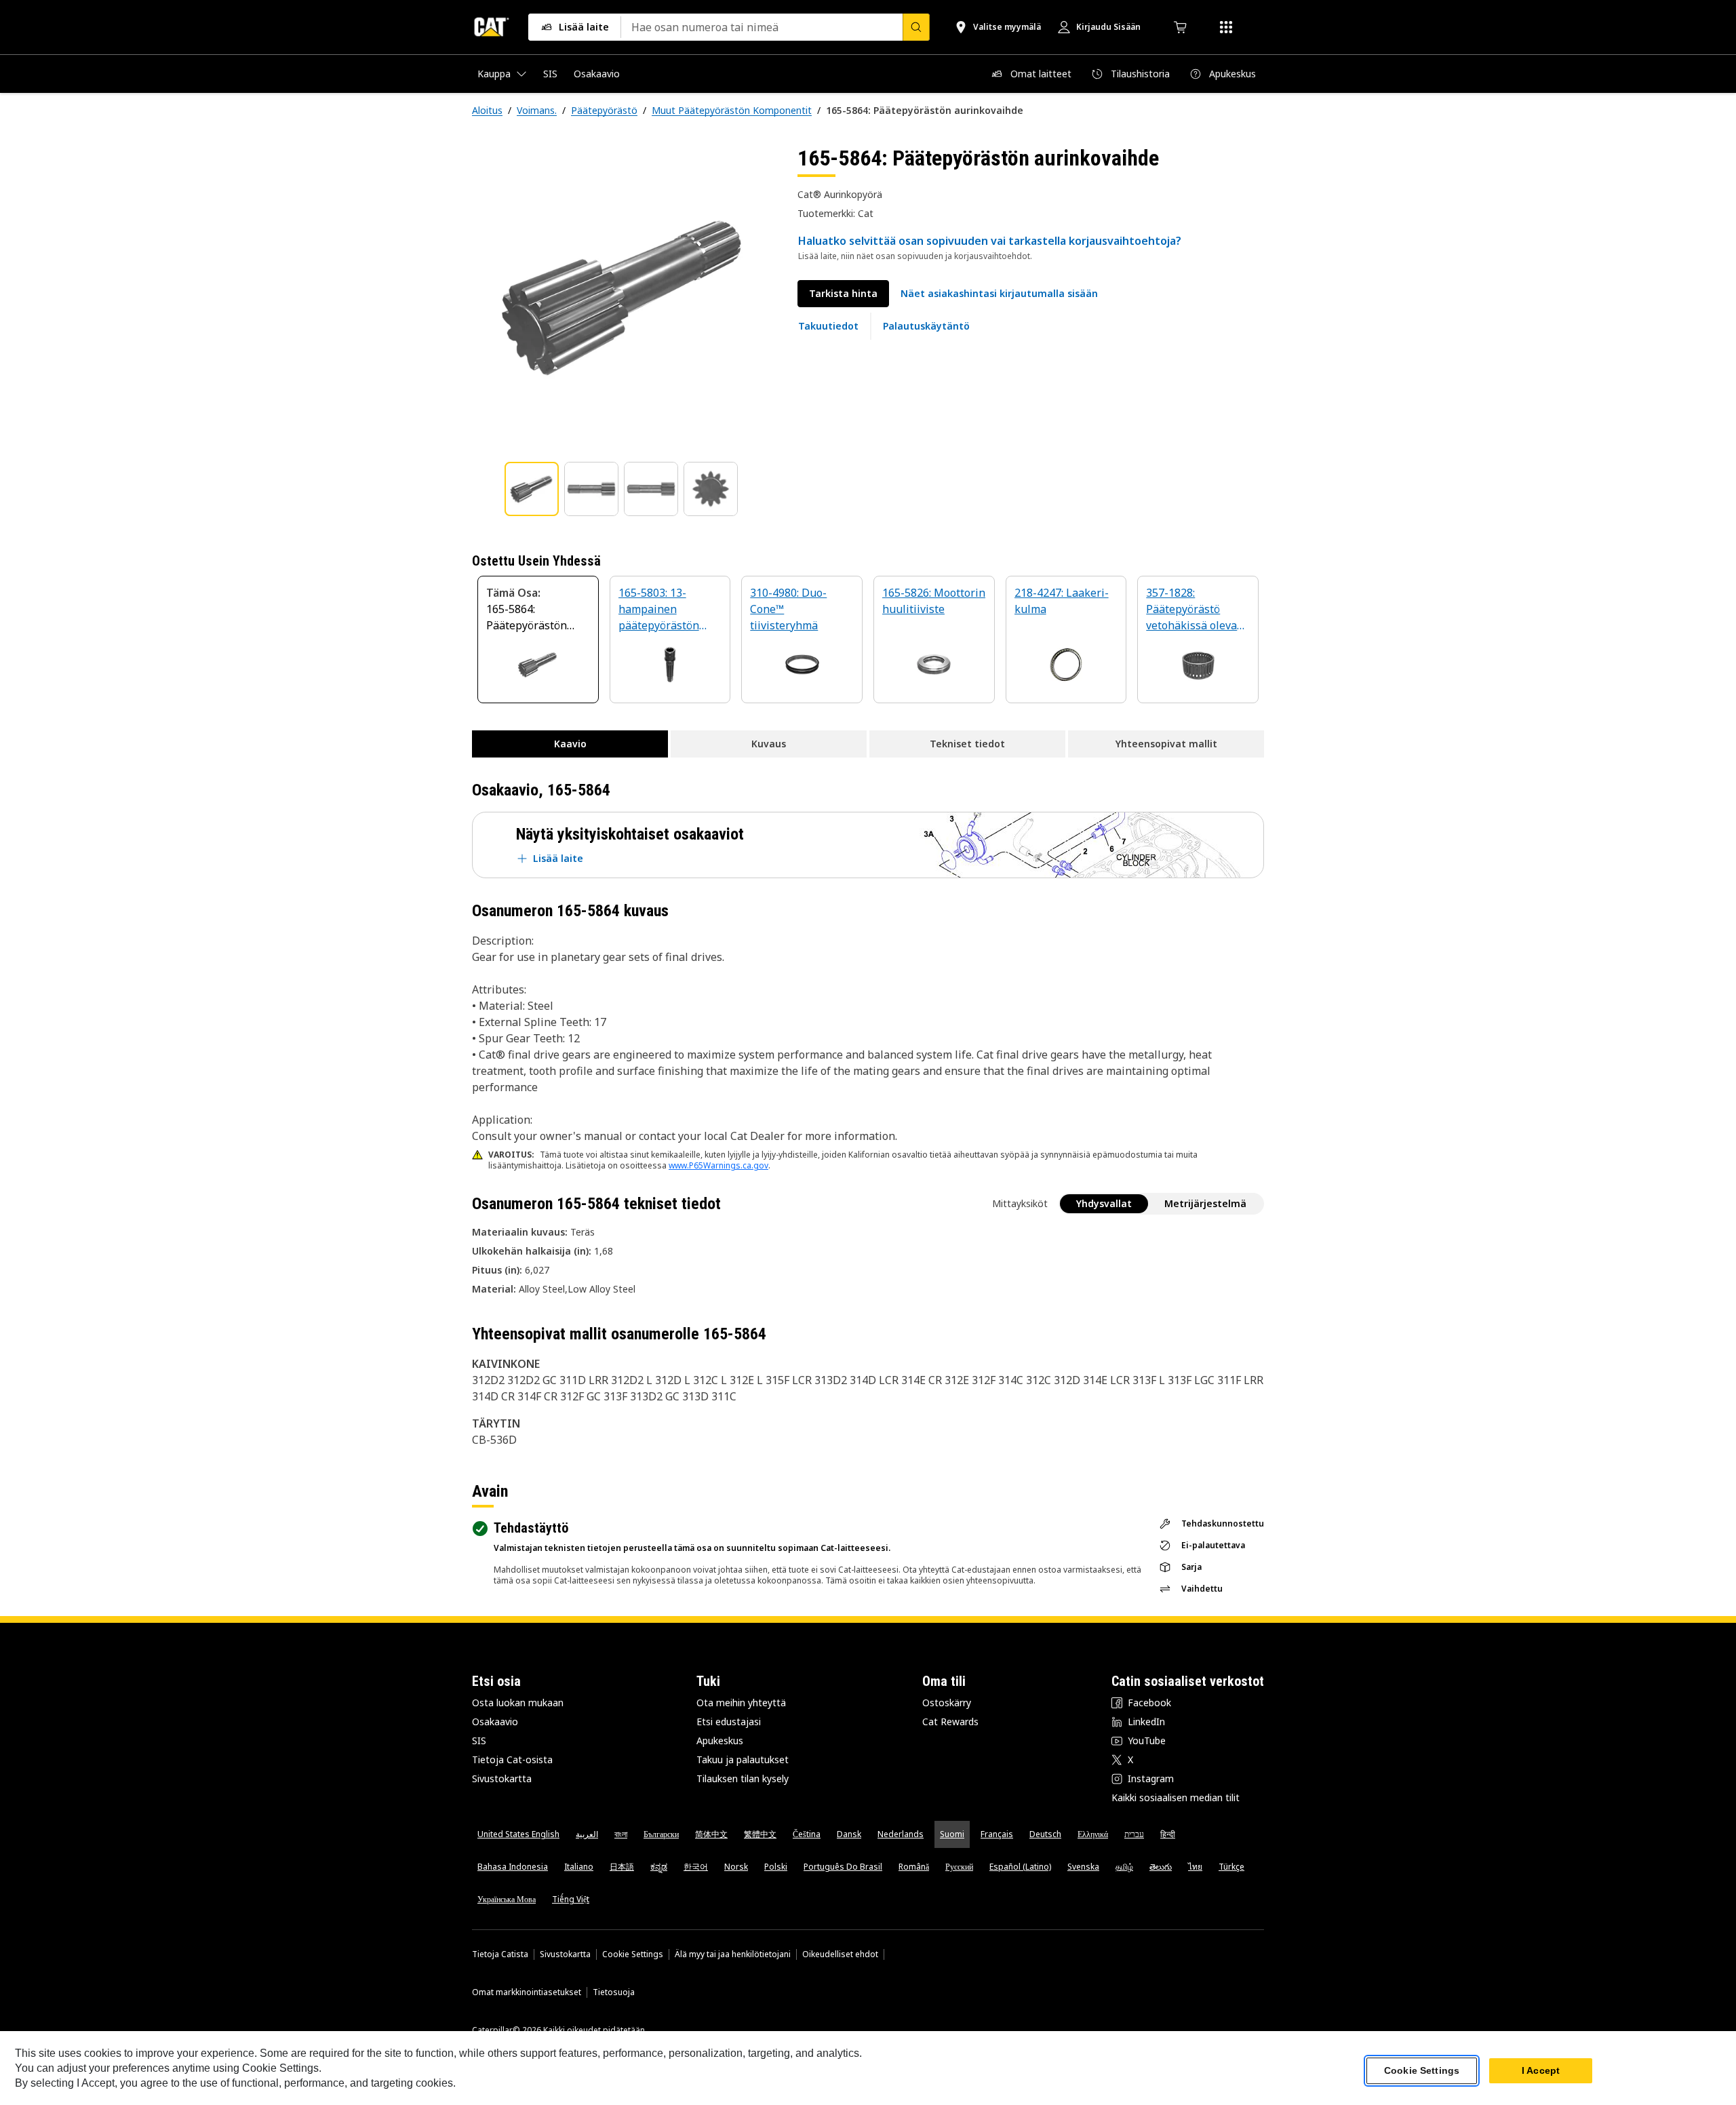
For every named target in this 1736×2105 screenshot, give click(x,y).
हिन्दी (1168, 1834)
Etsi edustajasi (729, 1722)
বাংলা (621, 1834)
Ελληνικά (1093, 1834)
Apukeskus (720, 1740)
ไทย (1195, 1867)
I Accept (1541, 2070)
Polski (776, 1867)
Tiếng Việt (571, 1899)
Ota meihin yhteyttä (741, 1703)
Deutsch (1045, 1834)
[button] (999, 294)
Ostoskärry (947, 1703)
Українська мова (507, 1899)
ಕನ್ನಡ (659, 1867)
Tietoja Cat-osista (512, 1759)
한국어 (696, 1867)
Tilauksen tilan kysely (743, 1778)
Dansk (849, 1834)
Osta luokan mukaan (518, 1703)
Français (997, 1834)
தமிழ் (1124, 1867)
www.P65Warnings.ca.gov (718, 1165)
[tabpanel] (624, 296)
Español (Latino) (1020, 1867)
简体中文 (711, 1834)
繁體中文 (760, 1834)
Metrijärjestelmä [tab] (1205, 1203)
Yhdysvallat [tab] (1104, 1203)
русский (959, 1867)
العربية (587, 1834)
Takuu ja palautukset (743, 1759)
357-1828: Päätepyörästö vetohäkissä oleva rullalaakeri (1191, 610)
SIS (479, 1740)
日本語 (622, 1867)
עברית (1134, 1834)
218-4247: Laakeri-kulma (1062, 601)
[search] (916, 27)
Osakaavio (495, 1722)
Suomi (952, 1834)
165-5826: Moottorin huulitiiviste (934, 601)
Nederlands (901, 1834)
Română (914, 1867)
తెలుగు (1161, 1867)
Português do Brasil (843, 1867)
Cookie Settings (633, 1954)
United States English (518, 1834)
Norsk (736, 1867)
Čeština (807, 1834)
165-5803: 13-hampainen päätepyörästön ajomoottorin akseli (668, 610)
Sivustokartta (502, 1778)
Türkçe (1231, 1867)
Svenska (1083, 1867)
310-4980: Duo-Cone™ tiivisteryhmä (788, 609)
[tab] (532, 489)
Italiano (579, 1867)
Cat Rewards (950, 1722)
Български (661, 1834)
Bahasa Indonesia (513, 1867)
